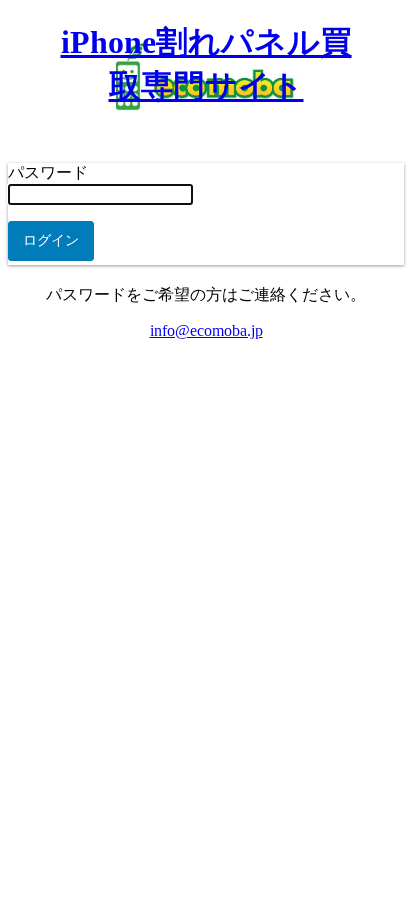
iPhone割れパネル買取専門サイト (206, 64)
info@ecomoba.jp (206, 330)
